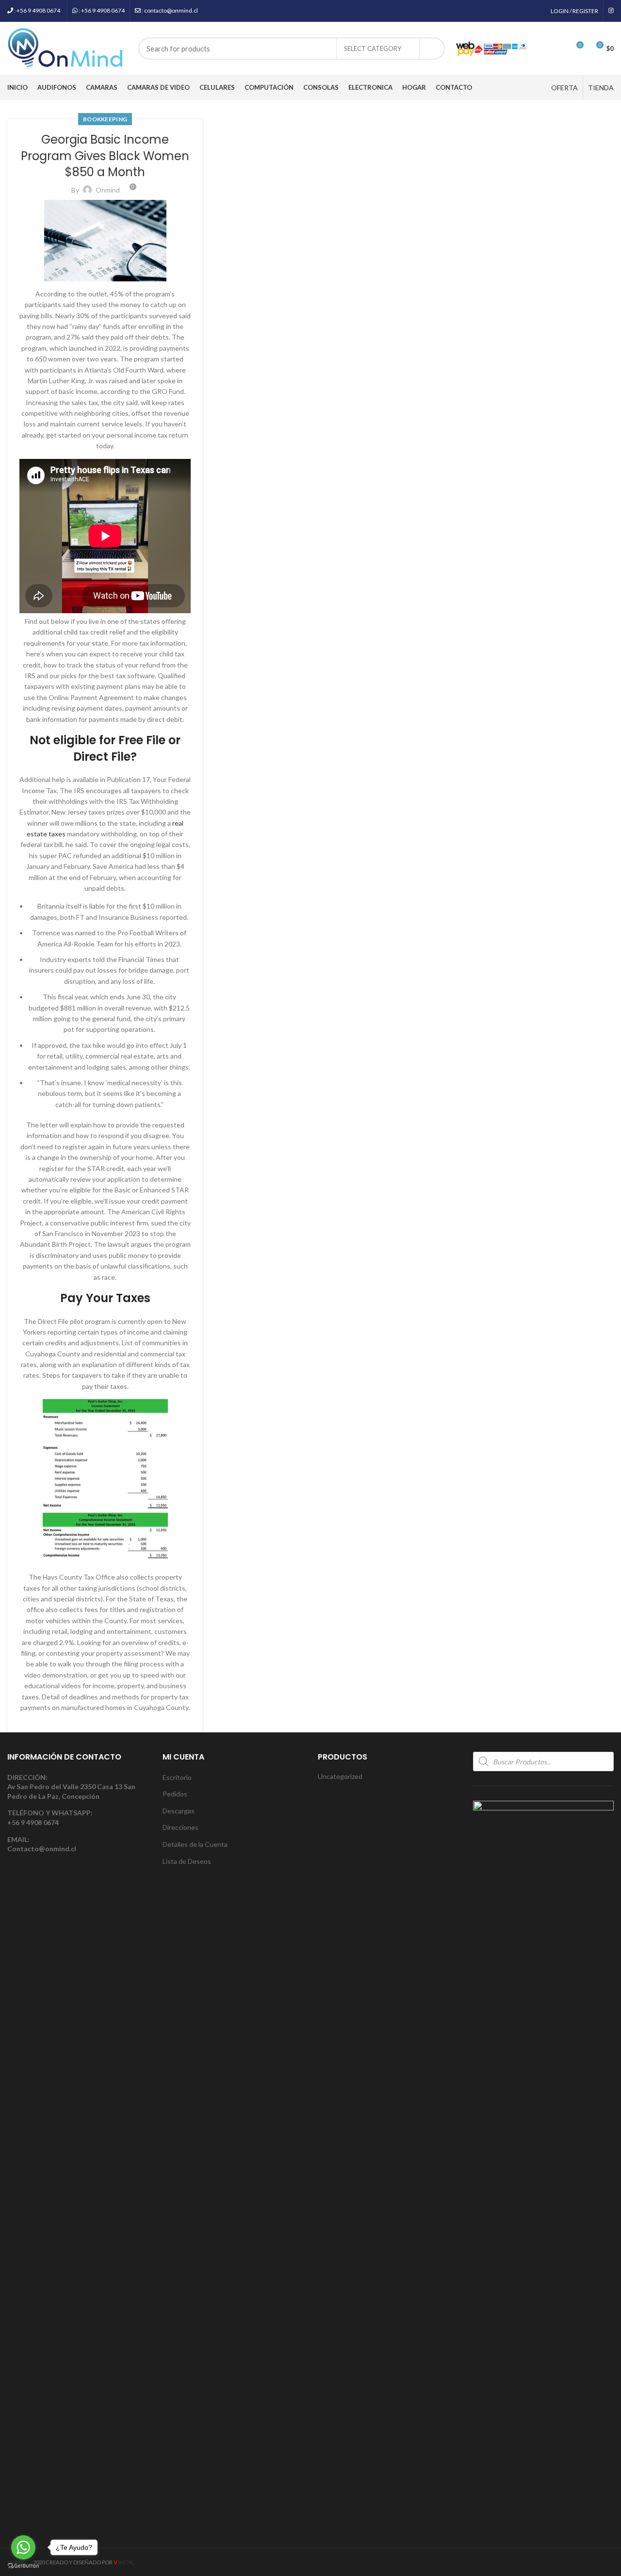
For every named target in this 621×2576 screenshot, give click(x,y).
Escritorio (177, 1777)
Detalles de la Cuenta (195, 1844)
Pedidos (175, 1794)
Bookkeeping (105, 119)
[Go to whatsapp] (23, 2547)
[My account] (541, 49)
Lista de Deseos (187, 1861)
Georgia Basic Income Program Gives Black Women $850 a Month (105, 156)
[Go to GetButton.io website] (23, 2566)
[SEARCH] (432, 49)
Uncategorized (340, 1776)
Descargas (179, 1811)
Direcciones (180, 1827)
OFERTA (564, 88)
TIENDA (601, 88)
